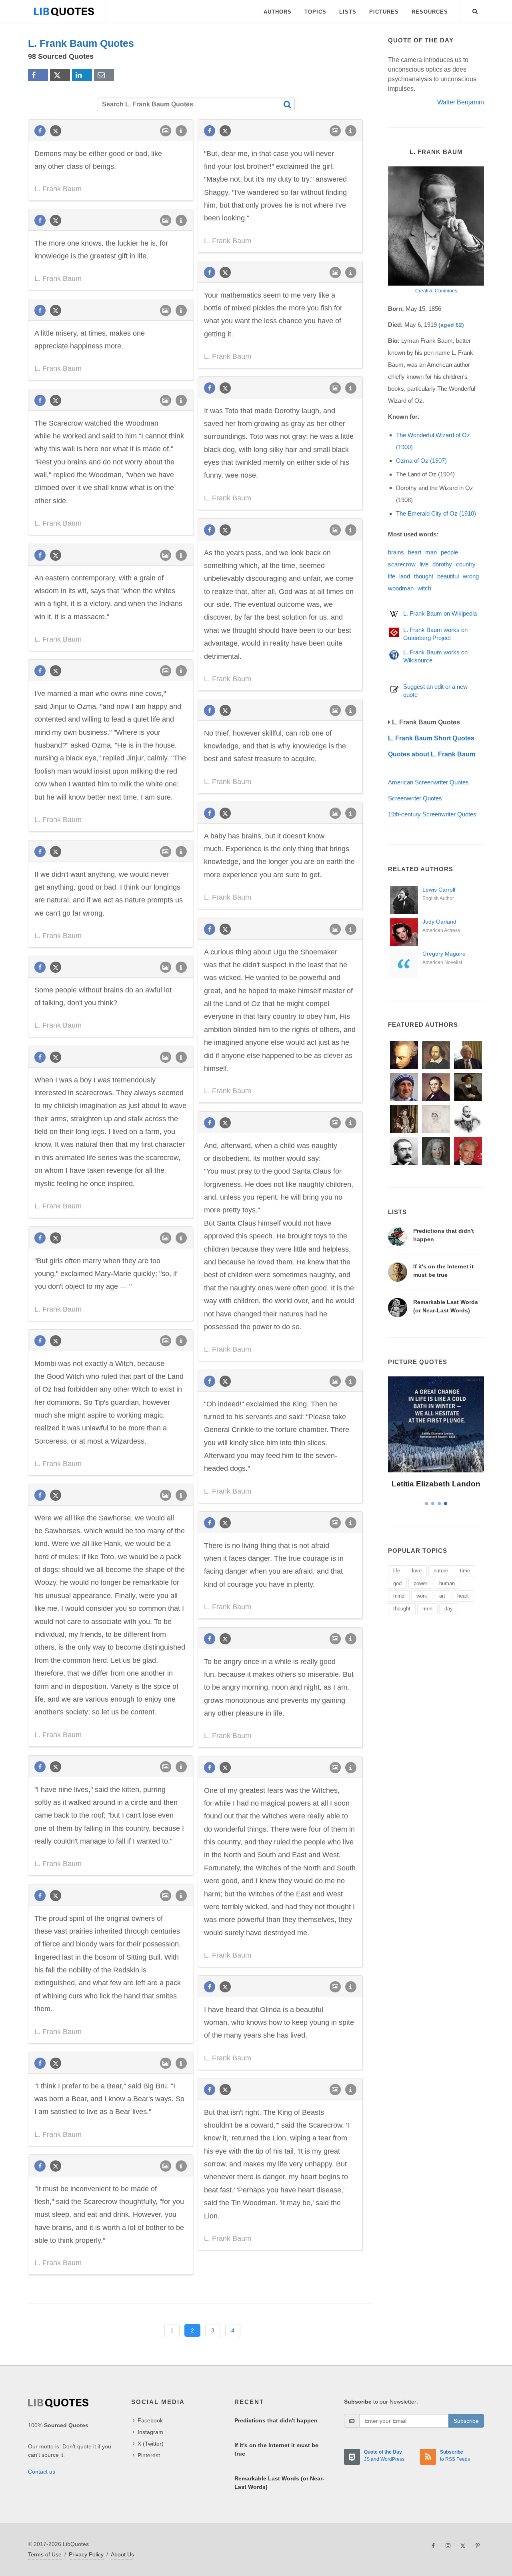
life (392, 576)
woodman (401, 588)
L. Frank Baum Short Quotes (431, 738)
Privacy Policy (86, 2554)
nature (441, 1571)
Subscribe (466, 2421)
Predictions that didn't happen (276, 2420)
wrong (471, 576)
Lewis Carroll (439, 890)
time (465, 1571)
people (449, 552)
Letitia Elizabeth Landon (436, 1484)
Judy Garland (439, 922)
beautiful (448, 576)
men (427, 1609)
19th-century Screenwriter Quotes (432, 814)
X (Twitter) (151, 2444)
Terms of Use (45, 2554)
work (422, 1596)
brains (396, 552)
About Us (122, 2554)
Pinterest (149, 2455)
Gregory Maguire (444, 954)
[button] (475, 10)
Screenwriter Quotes (415, 798)
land (405, 576)
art (442, 1596)
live (424, 564)
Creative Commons (436, 291)
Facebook (150, 2420)
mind (399, 1596)
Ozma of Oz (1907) (421, 461)
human (447, 1583)
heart (415, 552)
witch (424, 588)
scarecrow (402, 564)
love (417, 1571)
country (466, 564)
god (397, 1583)
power (420, 1583)
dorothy (442, 564)
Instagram (150, 2432)
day (449, 1609)
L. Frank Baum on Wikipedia (440, 613)
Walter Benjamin (461, 102)
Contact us (42, 2472)
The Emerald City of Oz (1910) (436, 513)
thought (424, 576)
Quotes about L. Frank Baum (432, 754)
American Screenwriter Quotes (428, 782)
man (431, 552)
